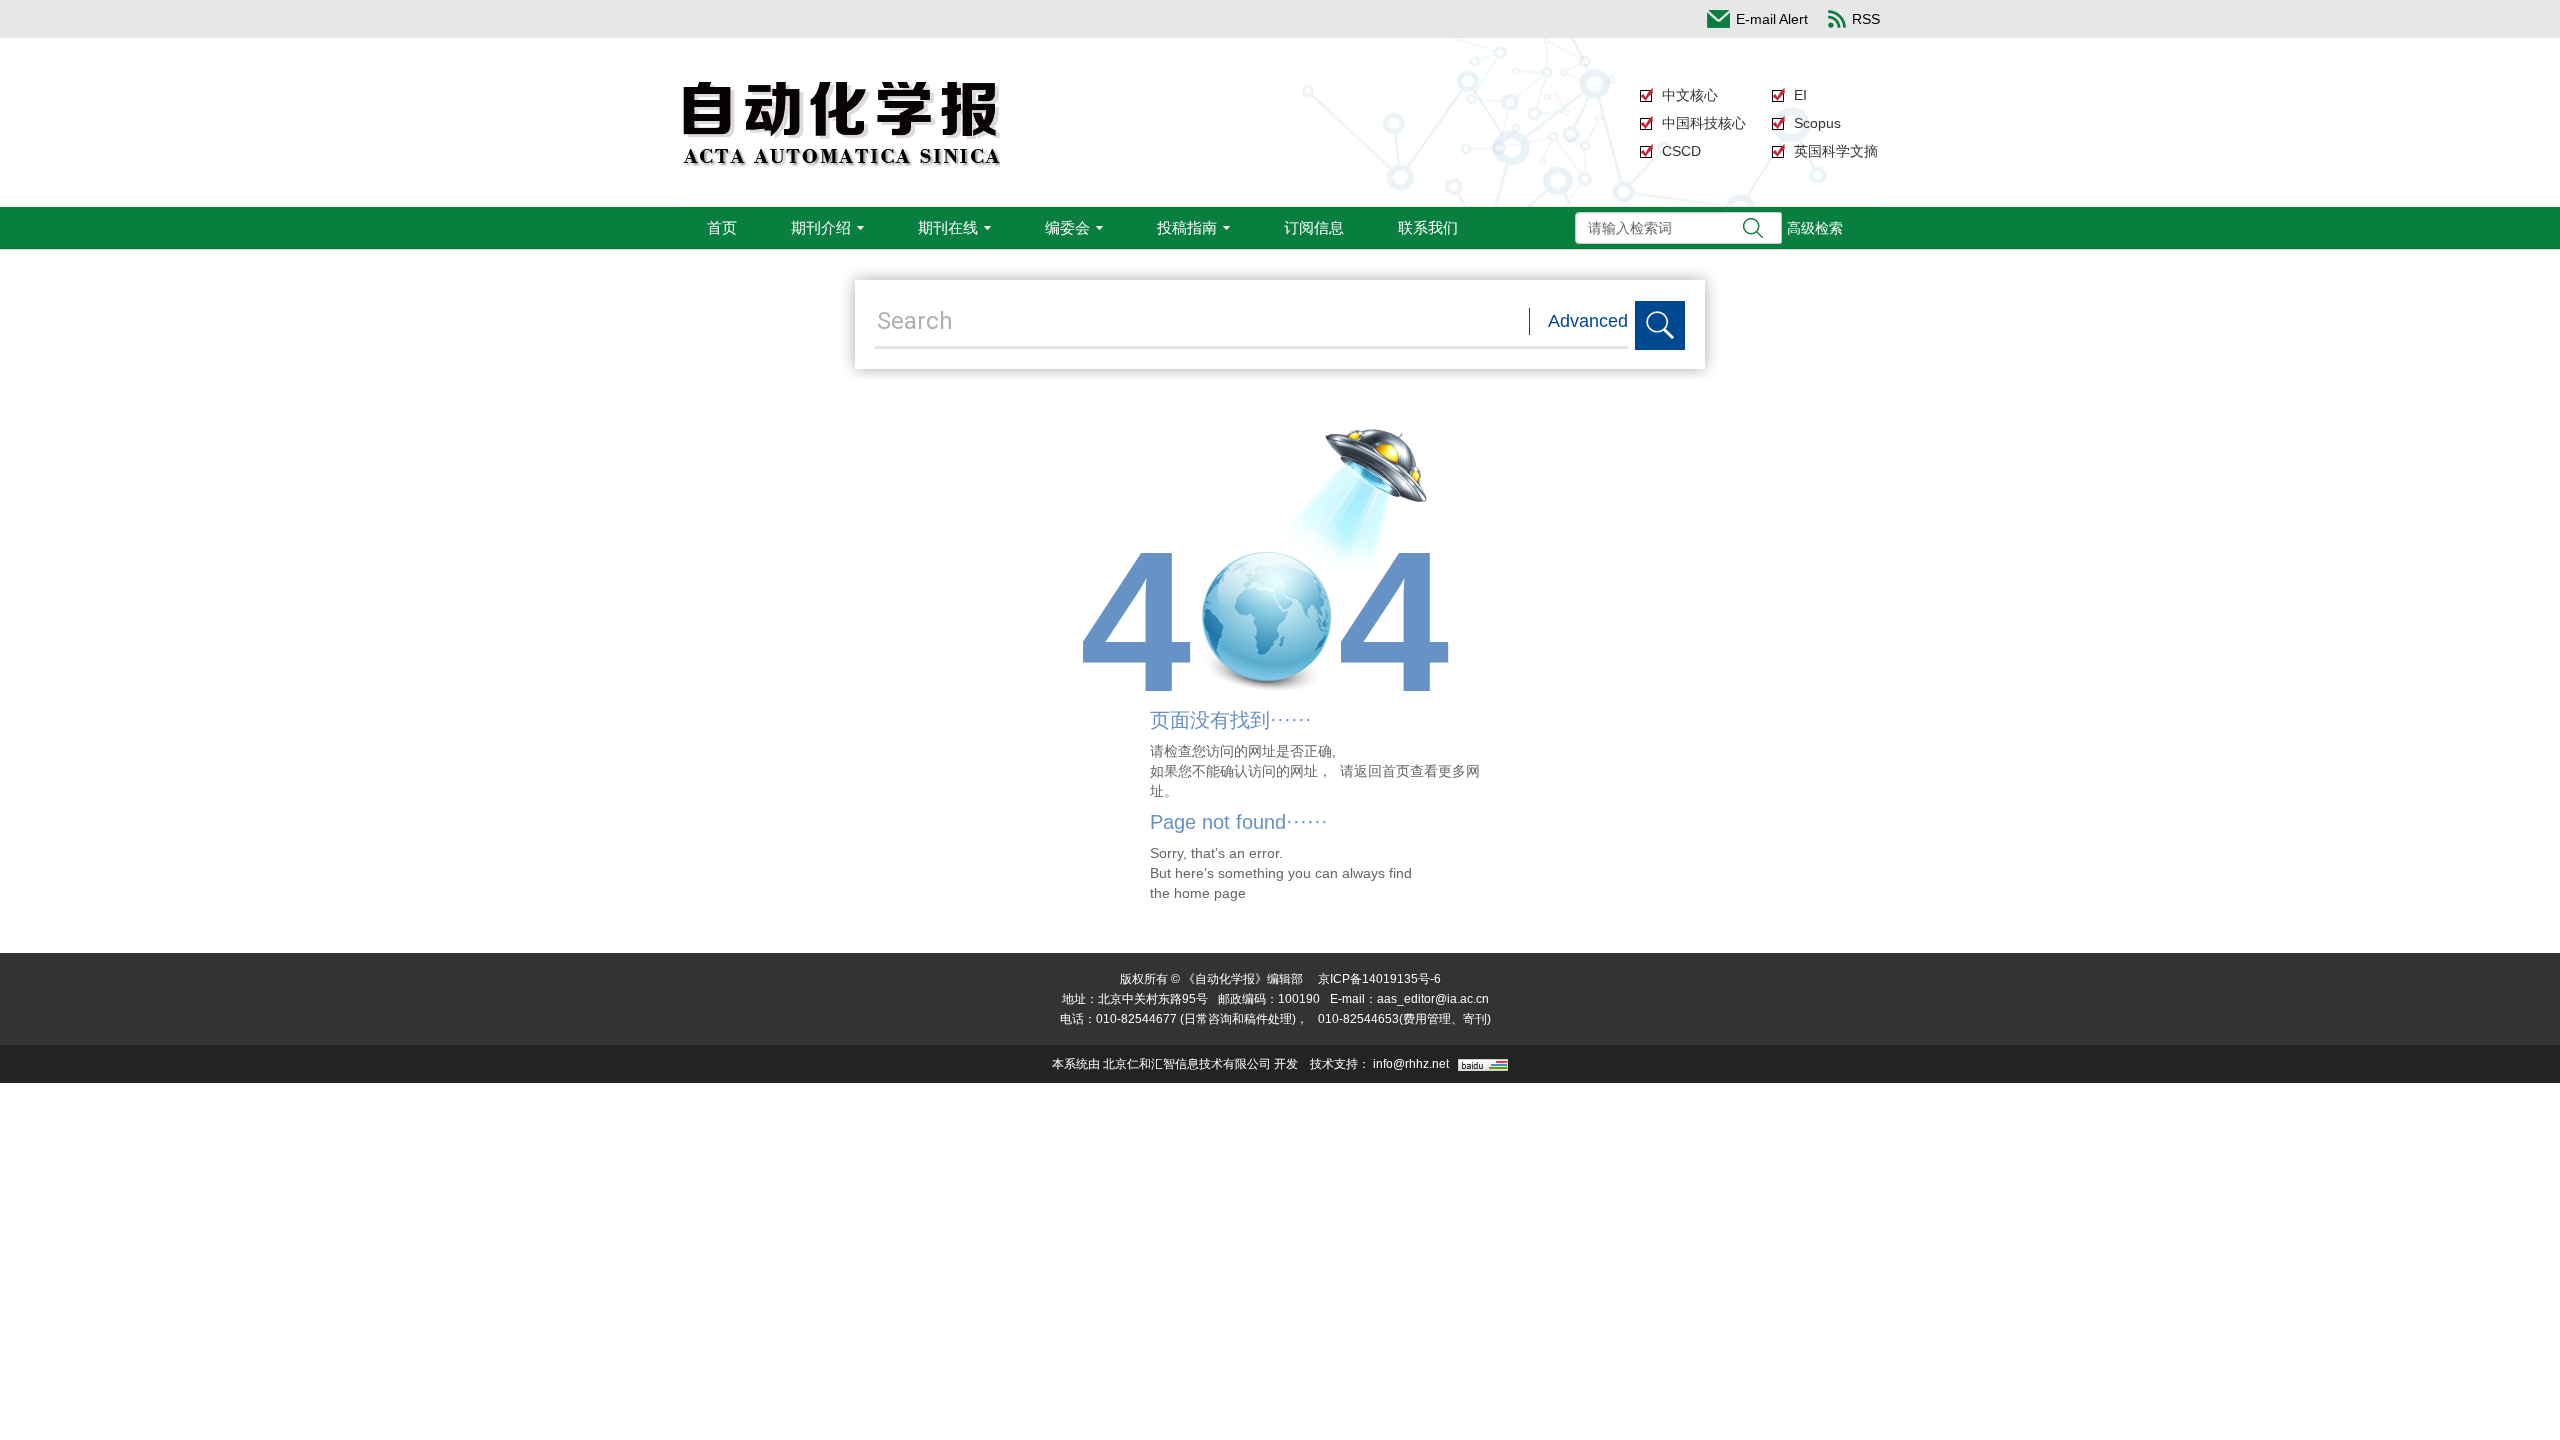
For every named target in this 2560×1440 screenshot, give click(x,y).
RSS (1866, 19)
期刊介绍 (821, 227)
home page (1210, 893)
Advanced (1588, 321)
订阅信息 (1314, 227)
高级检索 (1815, 228)
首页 (722, 227)
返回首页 (1382, 771)
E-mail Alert (1772, 19)
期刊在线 (948, 227)
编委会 (1067, 227)
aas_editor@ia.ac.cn (1433, 999)
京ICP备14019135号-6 (1379, 979)
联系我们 (1428, 227)
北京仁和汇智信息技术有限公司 (1187, 1064)
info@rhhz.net (1411, 1064)
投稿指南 (1187, 227)
